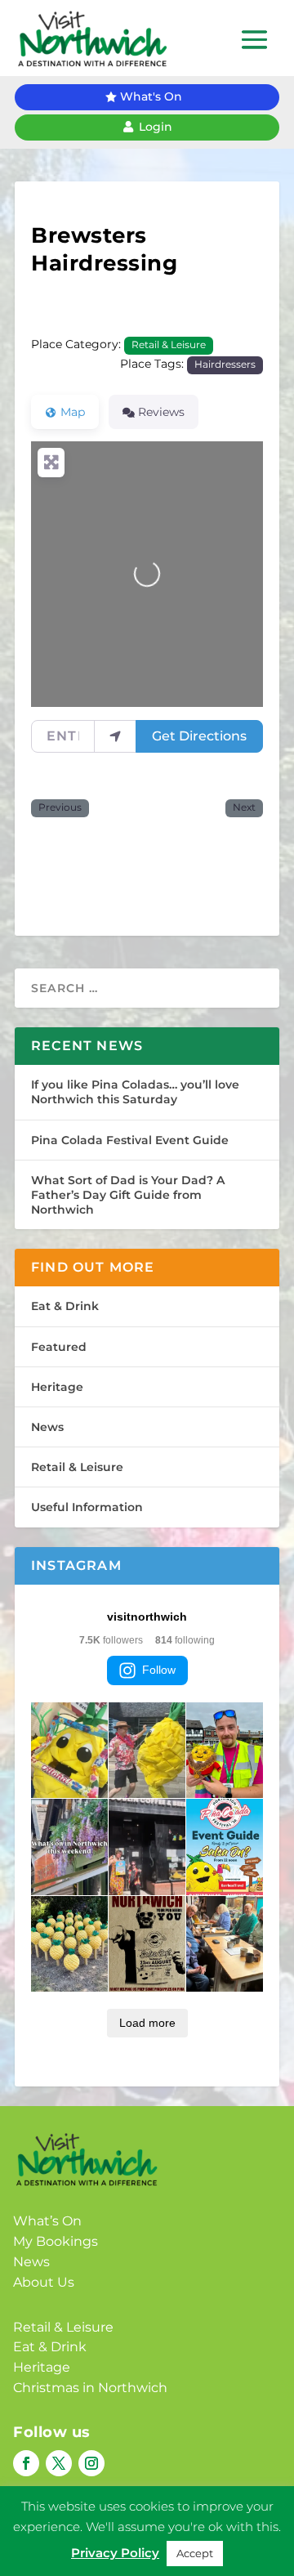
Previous (60, 807)
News (47, 1427)
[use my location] (115, 736)
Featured (59, 1347)
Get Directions (199, 736)
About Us (44, 2282)
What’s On (47, 2221)
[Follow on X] (59, 2463)
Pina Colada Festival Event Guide (130, 1140)
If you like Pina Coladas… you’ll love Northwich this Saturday (135, 1092)
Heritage (57, 1387)
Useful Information (87, 1507)
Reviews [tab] (161, 412)
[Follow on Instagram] (91, 2463)
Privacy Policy (115, 2553)
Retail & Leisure (169, 345)
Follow (159, 1670)
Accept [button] (195, 2553)
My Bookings (56, 2241)
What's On (151, 96)
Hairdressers (225, 364)
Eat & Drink (65, 1306)
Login (156, 127)
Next (244, 807)
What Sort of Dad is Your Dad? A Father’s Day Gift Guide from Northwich (128, 1195)
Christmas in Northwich (90, 2388)
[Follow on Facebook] (26, 2463)
